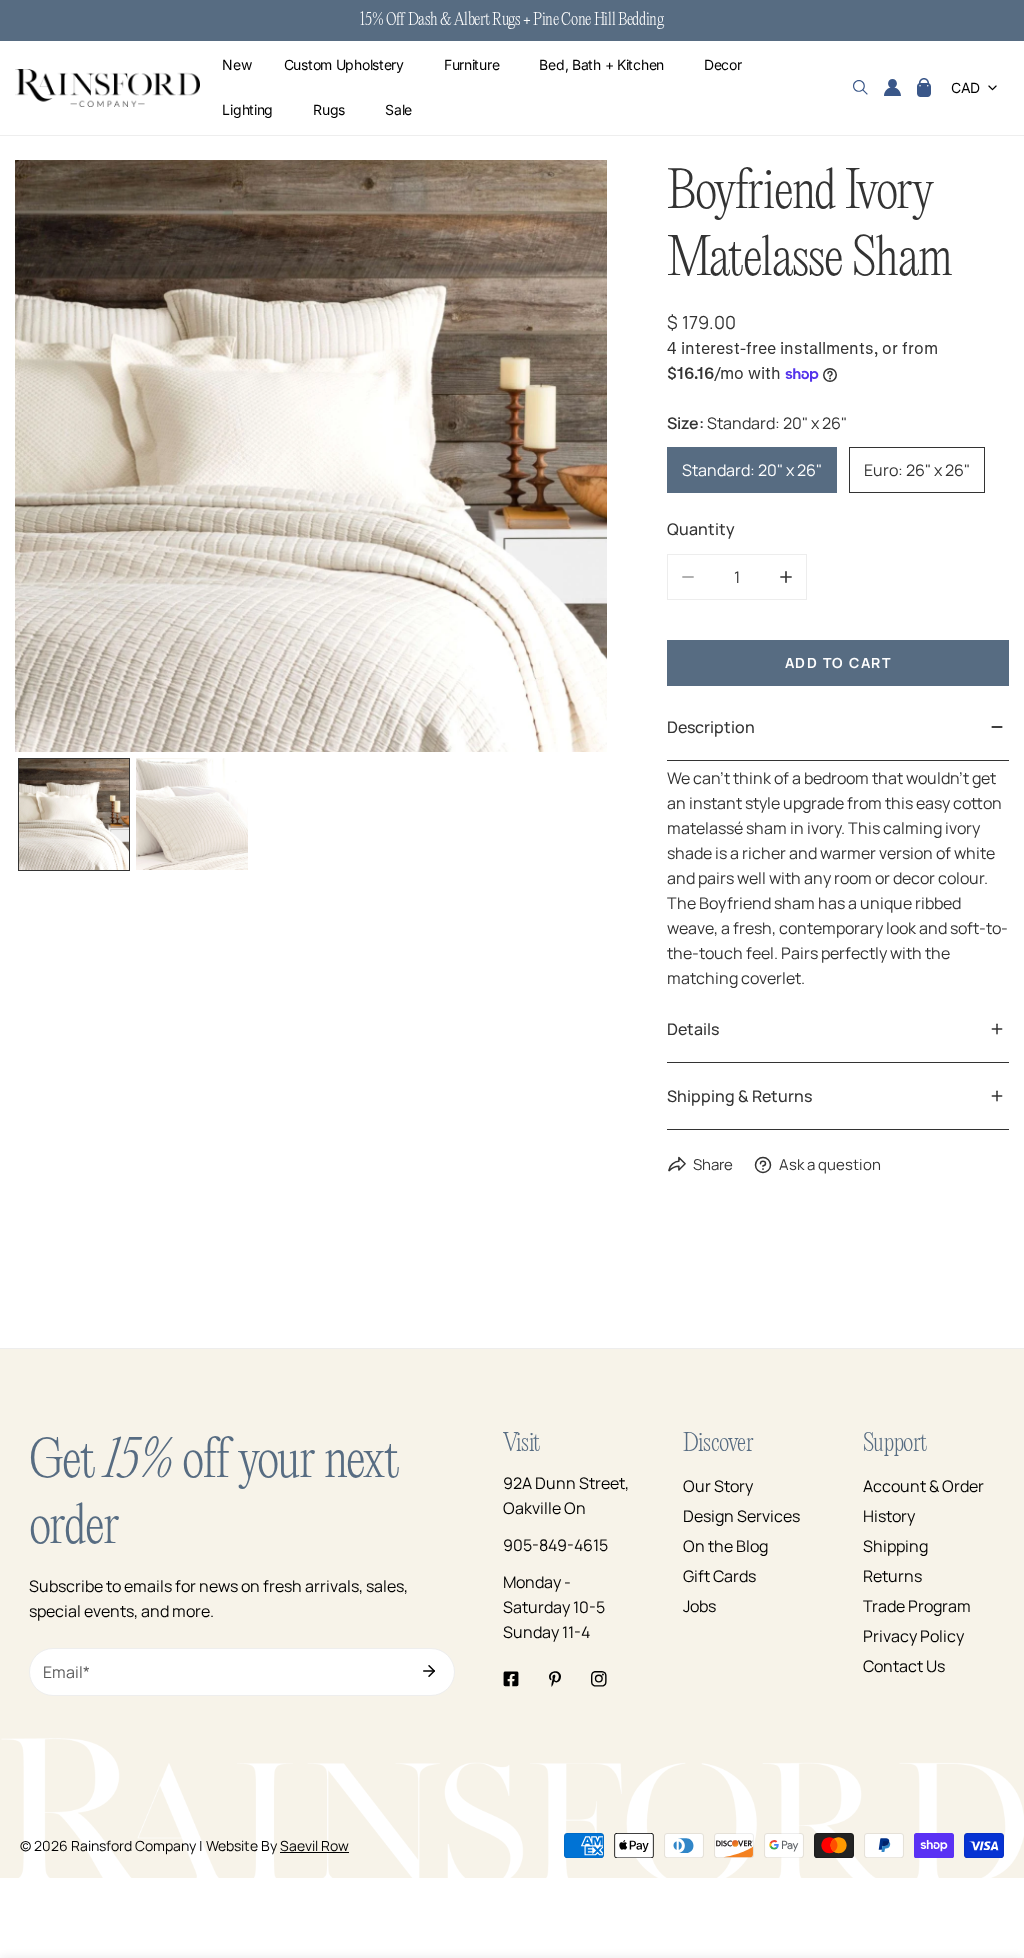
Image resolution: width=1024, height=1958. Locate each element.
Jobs (699, 1606)
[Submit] (429, 1671)
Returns (892, 1576)
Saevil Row (314, 1845)
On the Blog (725, 1546)
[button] (924, 88)
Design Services (741, 1516)
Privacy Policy (913, 1636)
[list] (311, 456)
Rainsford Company (133, 1845)
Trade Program (917, 1606)
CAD (965, 87)
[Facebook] (511, 1679)
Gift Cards (719, 1576)
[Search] (860, 88)
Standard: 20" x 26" (752, 470)
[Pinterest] (555, 1679)
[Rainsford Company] (107, 88)
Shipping (895, 1546)
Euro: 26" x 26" (917, 470)
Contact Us (904, 1666)
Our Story (718, 1486)
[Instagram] (599, 1679)
